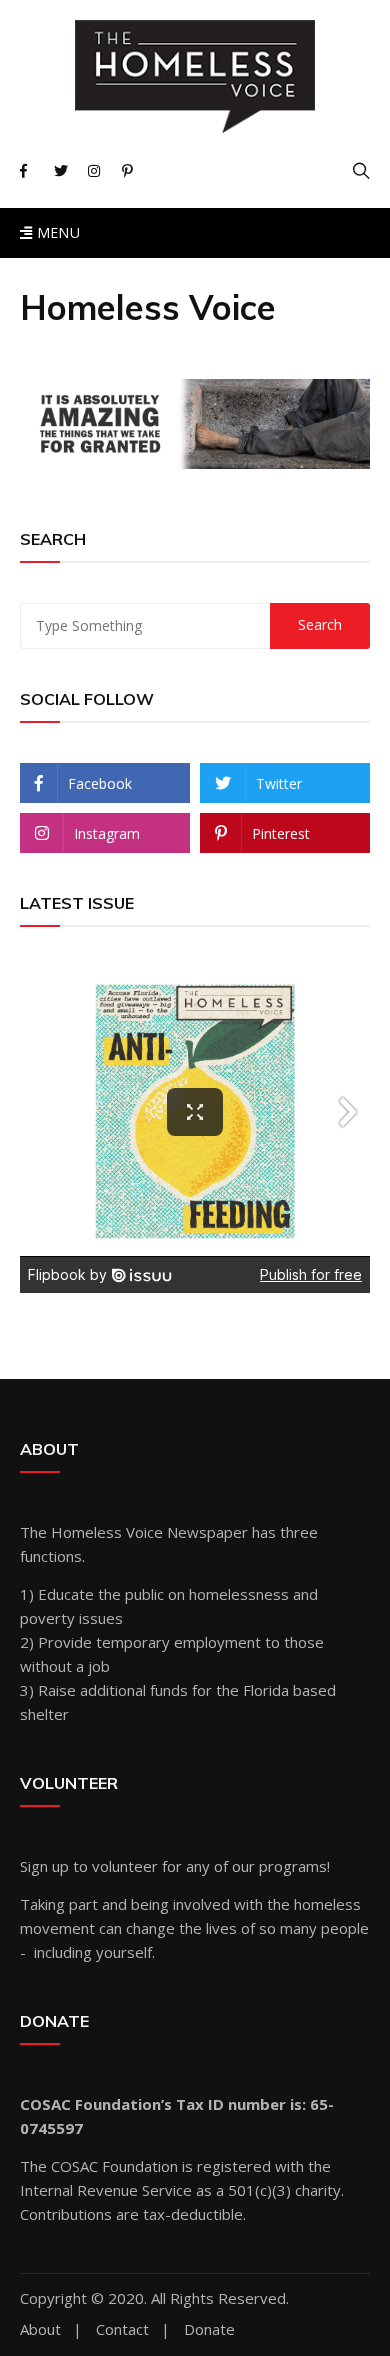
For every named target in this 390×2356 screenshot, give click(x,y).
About (40, 2329)
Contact (122, 2329)
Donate (209, 2329)
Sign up (44, 1866)
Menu (56, 232)
